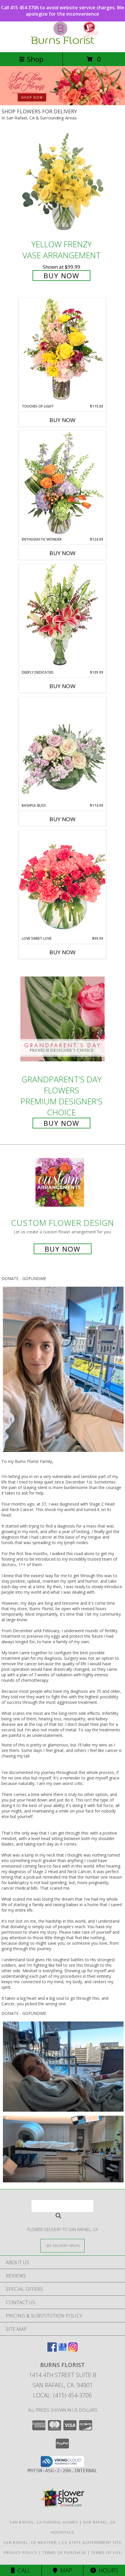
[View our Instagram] (73, 2350)
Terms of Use (106, 2553)
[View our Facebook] (52, 2350)
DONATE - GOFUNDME (24, 1278)
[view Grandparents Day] (63, 104)
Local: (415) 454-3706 (63, 2395)
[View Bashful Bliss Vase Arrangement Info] (63, 750)
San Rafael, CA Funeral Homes (44, 2522)
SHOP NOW (32, 97)
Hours (107, 2570)
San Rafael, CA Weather (30, 2542)
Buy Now (61, 276)
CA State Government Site (92, 2542)
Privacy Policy (20, 2553)
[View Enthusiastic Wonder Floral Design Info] (63, 484)
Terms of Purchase (64, 2553)
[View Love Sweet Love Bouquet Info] (63, 883)
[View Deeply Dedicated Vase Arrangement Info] (63, 617)
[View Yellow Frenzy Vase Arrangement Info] (63, 184)
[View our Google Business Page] (63, 2350)
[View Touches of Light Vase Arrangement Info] (63, 351)
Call (23, 2570)
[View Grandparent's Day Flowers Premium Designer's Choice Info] (63, 1019)
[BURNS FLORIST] (63, 44)
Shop (35, 59)
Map (65, 2570)
